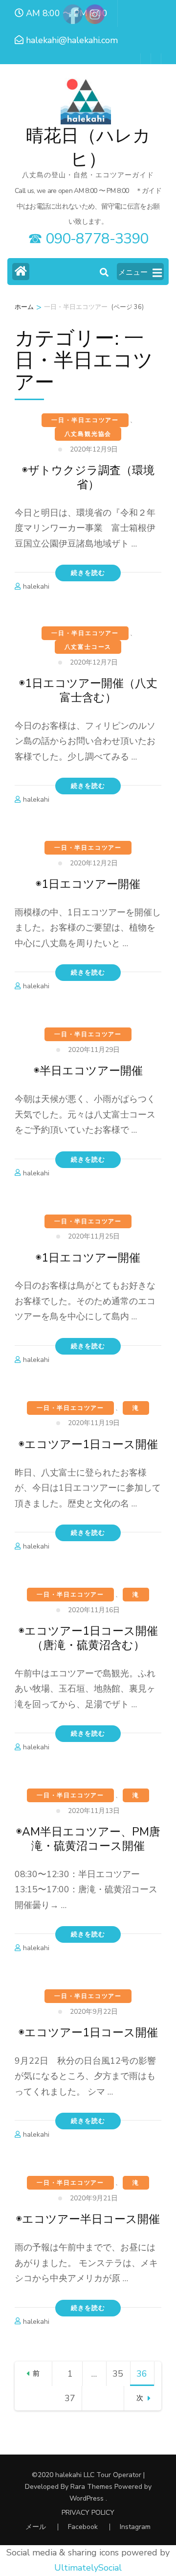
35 (120, 2377)
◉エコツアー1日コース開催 (88, 1444)
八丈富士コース (88, 647)
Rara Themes (91, 2487)
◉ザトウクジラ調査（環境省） (88, 477)
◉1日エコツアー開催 (88, 884)
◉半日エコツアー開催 (88, 1071)
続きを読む (88, 573)
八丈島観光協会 (88, 434)
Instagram (135, 2527)
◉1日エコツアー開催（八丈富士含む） (88, 691)
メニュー (133, 272)
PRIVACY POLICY (88, 2513)
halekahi (36, 586)
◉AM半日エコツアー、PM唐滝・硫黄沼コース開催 (88, 1839)
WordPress (87, 2498)
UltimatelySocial (88, 2568)
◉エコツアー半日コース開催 (88, 2219)
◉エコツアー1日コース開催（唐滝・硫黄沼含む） (88, 1638)
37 (72, 2401)
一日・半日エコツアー (85, 420)
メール (36, 2527)
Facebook (83, 2527)
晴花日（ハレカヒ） (88, 148)
